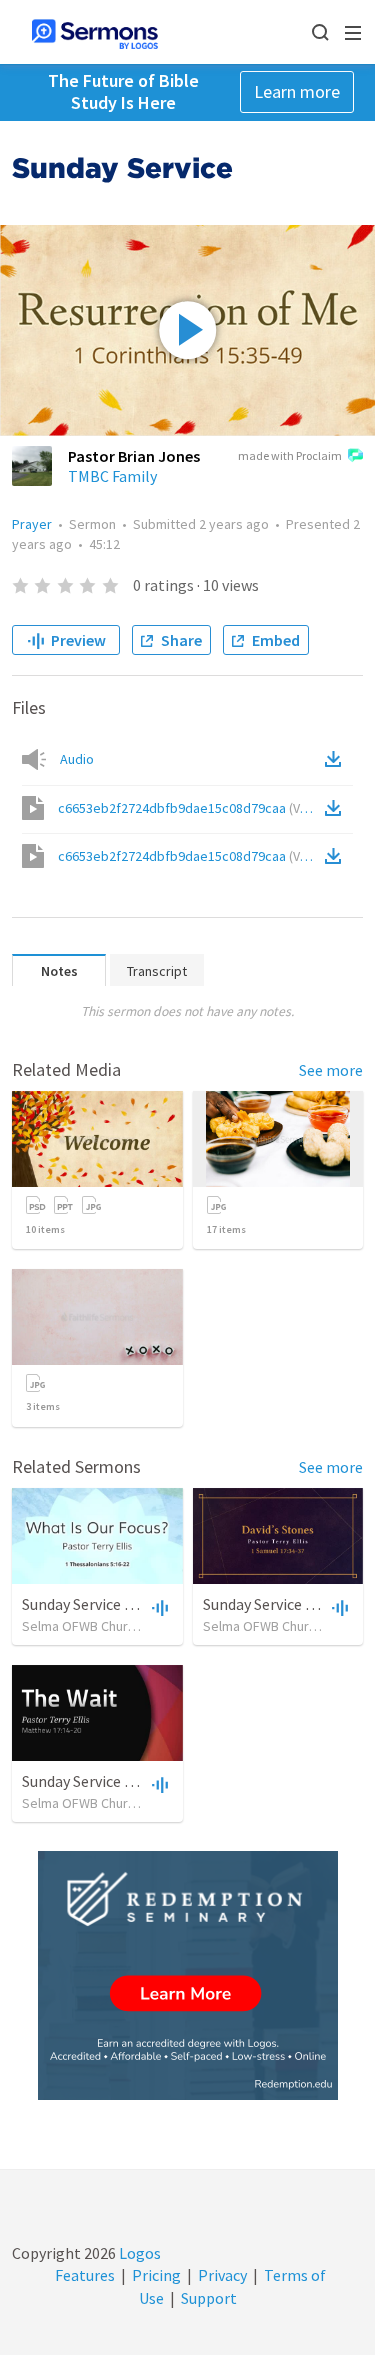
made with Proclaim (290, 455)
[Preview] (158, 1607)
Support (209, 2298)
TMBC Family (112, 476)
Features (85, 2275)
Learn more (297, 91)
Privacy (222, 2275)
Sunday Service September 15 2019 (138, 1604)
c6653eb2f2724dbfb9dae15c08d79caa (189, 808)
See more (331, 1070)
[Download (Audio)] (337, 759)
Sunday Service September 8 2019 (134, 1781)
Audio (77, 759)
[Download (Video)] (337, 808)
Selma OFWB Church (82, 1626)
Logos (138, 2253)
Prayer (32, 524)
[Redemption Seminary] (188, 1975)
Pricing (156, 2275)
